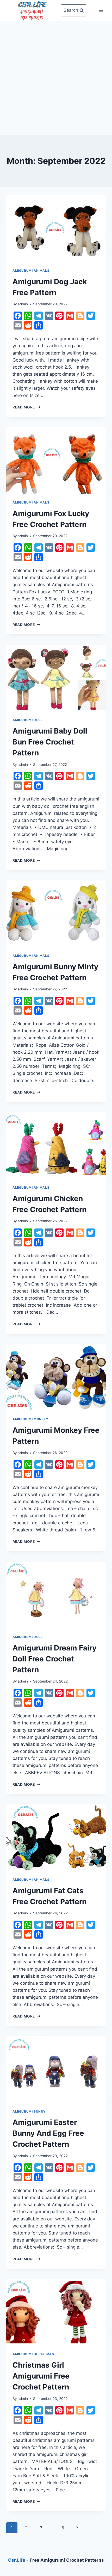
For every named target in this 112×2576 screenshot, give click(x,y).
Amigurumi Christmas (33, 2354)
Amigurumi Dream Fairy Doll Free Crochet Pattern (54, 1659)
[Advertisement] (56, 77)
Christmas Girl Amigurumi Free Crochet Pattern (41, 2376)
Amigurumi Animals (31, 271)
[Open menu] (101, 10)
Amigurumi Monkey (30, 1419)
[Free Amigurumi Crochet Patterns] (32, 10)
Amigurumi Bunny (29, 2111)
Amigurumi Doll (27, 720)
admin (23, 304)
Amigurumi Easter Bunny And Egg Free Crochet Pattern (48, 2133)
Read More (26, 407)
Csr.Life (17, 2560)
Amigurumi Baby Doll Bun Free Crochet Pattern (50, 742)
